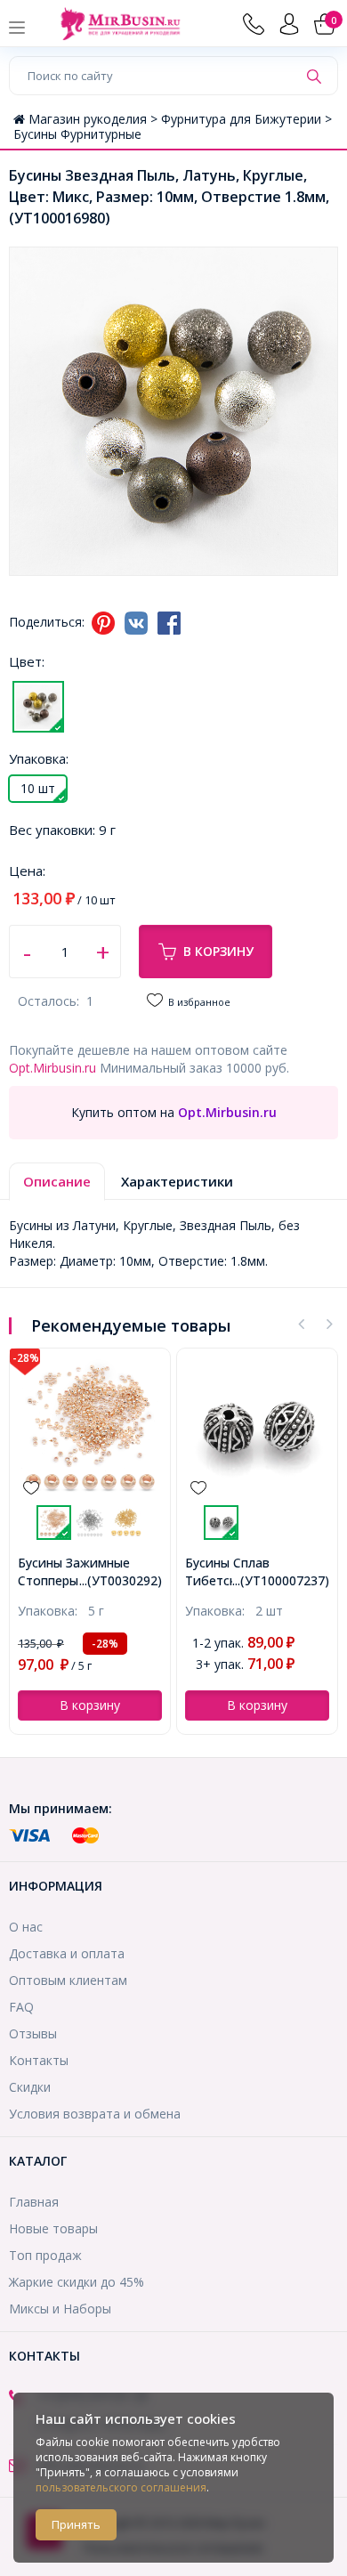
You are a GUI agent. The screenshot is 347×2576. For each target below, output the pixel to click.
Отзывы (33, 2033)
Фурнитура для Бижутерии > (246, 119)
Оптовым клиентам (68, 1980)
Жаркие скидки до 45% (77, 2282)
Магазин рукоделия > (95, 119)
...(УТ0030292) (121, 1580)
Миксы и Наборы (60, 2309)
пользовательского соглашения (121, 2487)
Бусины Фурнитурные (77, 134)
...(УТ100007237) (281, 1580)
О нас (26, 1927)
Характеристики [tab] (177, 1181)
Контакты (39, 2060)
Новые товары (53, 2228)
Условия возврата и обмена (95, 2114)
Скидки (30, 2087)
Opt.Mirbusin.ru (52, 1068)
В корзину (218, 951)
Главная (34, 2202)
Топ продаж (45, 2255)
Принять (76, 2524)
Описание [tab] (57, 1181)
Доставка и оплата (67, 1953)
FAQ (21, 2007)
